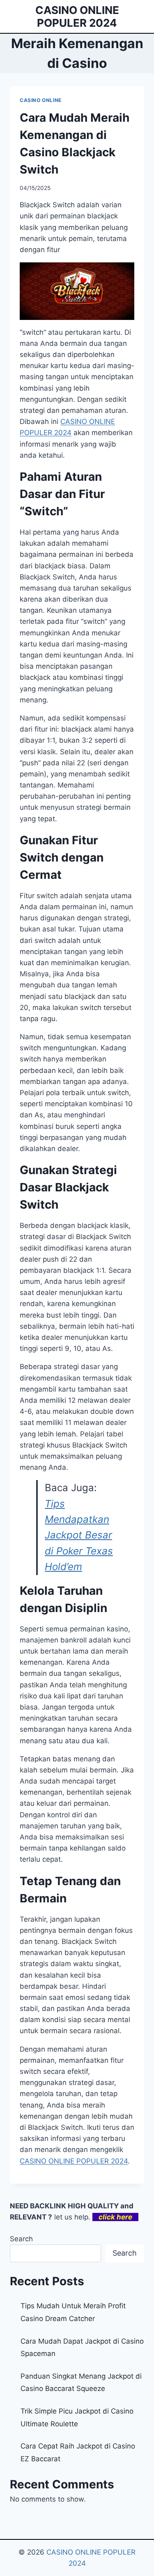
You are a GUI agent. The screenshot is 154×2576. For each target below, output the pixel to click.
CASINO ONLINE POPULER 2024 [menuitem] (74, 2161)
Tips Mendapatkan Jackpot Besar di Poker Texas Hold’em (79, 1535)
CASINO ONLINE (41, 100)
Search (21, 2239)
